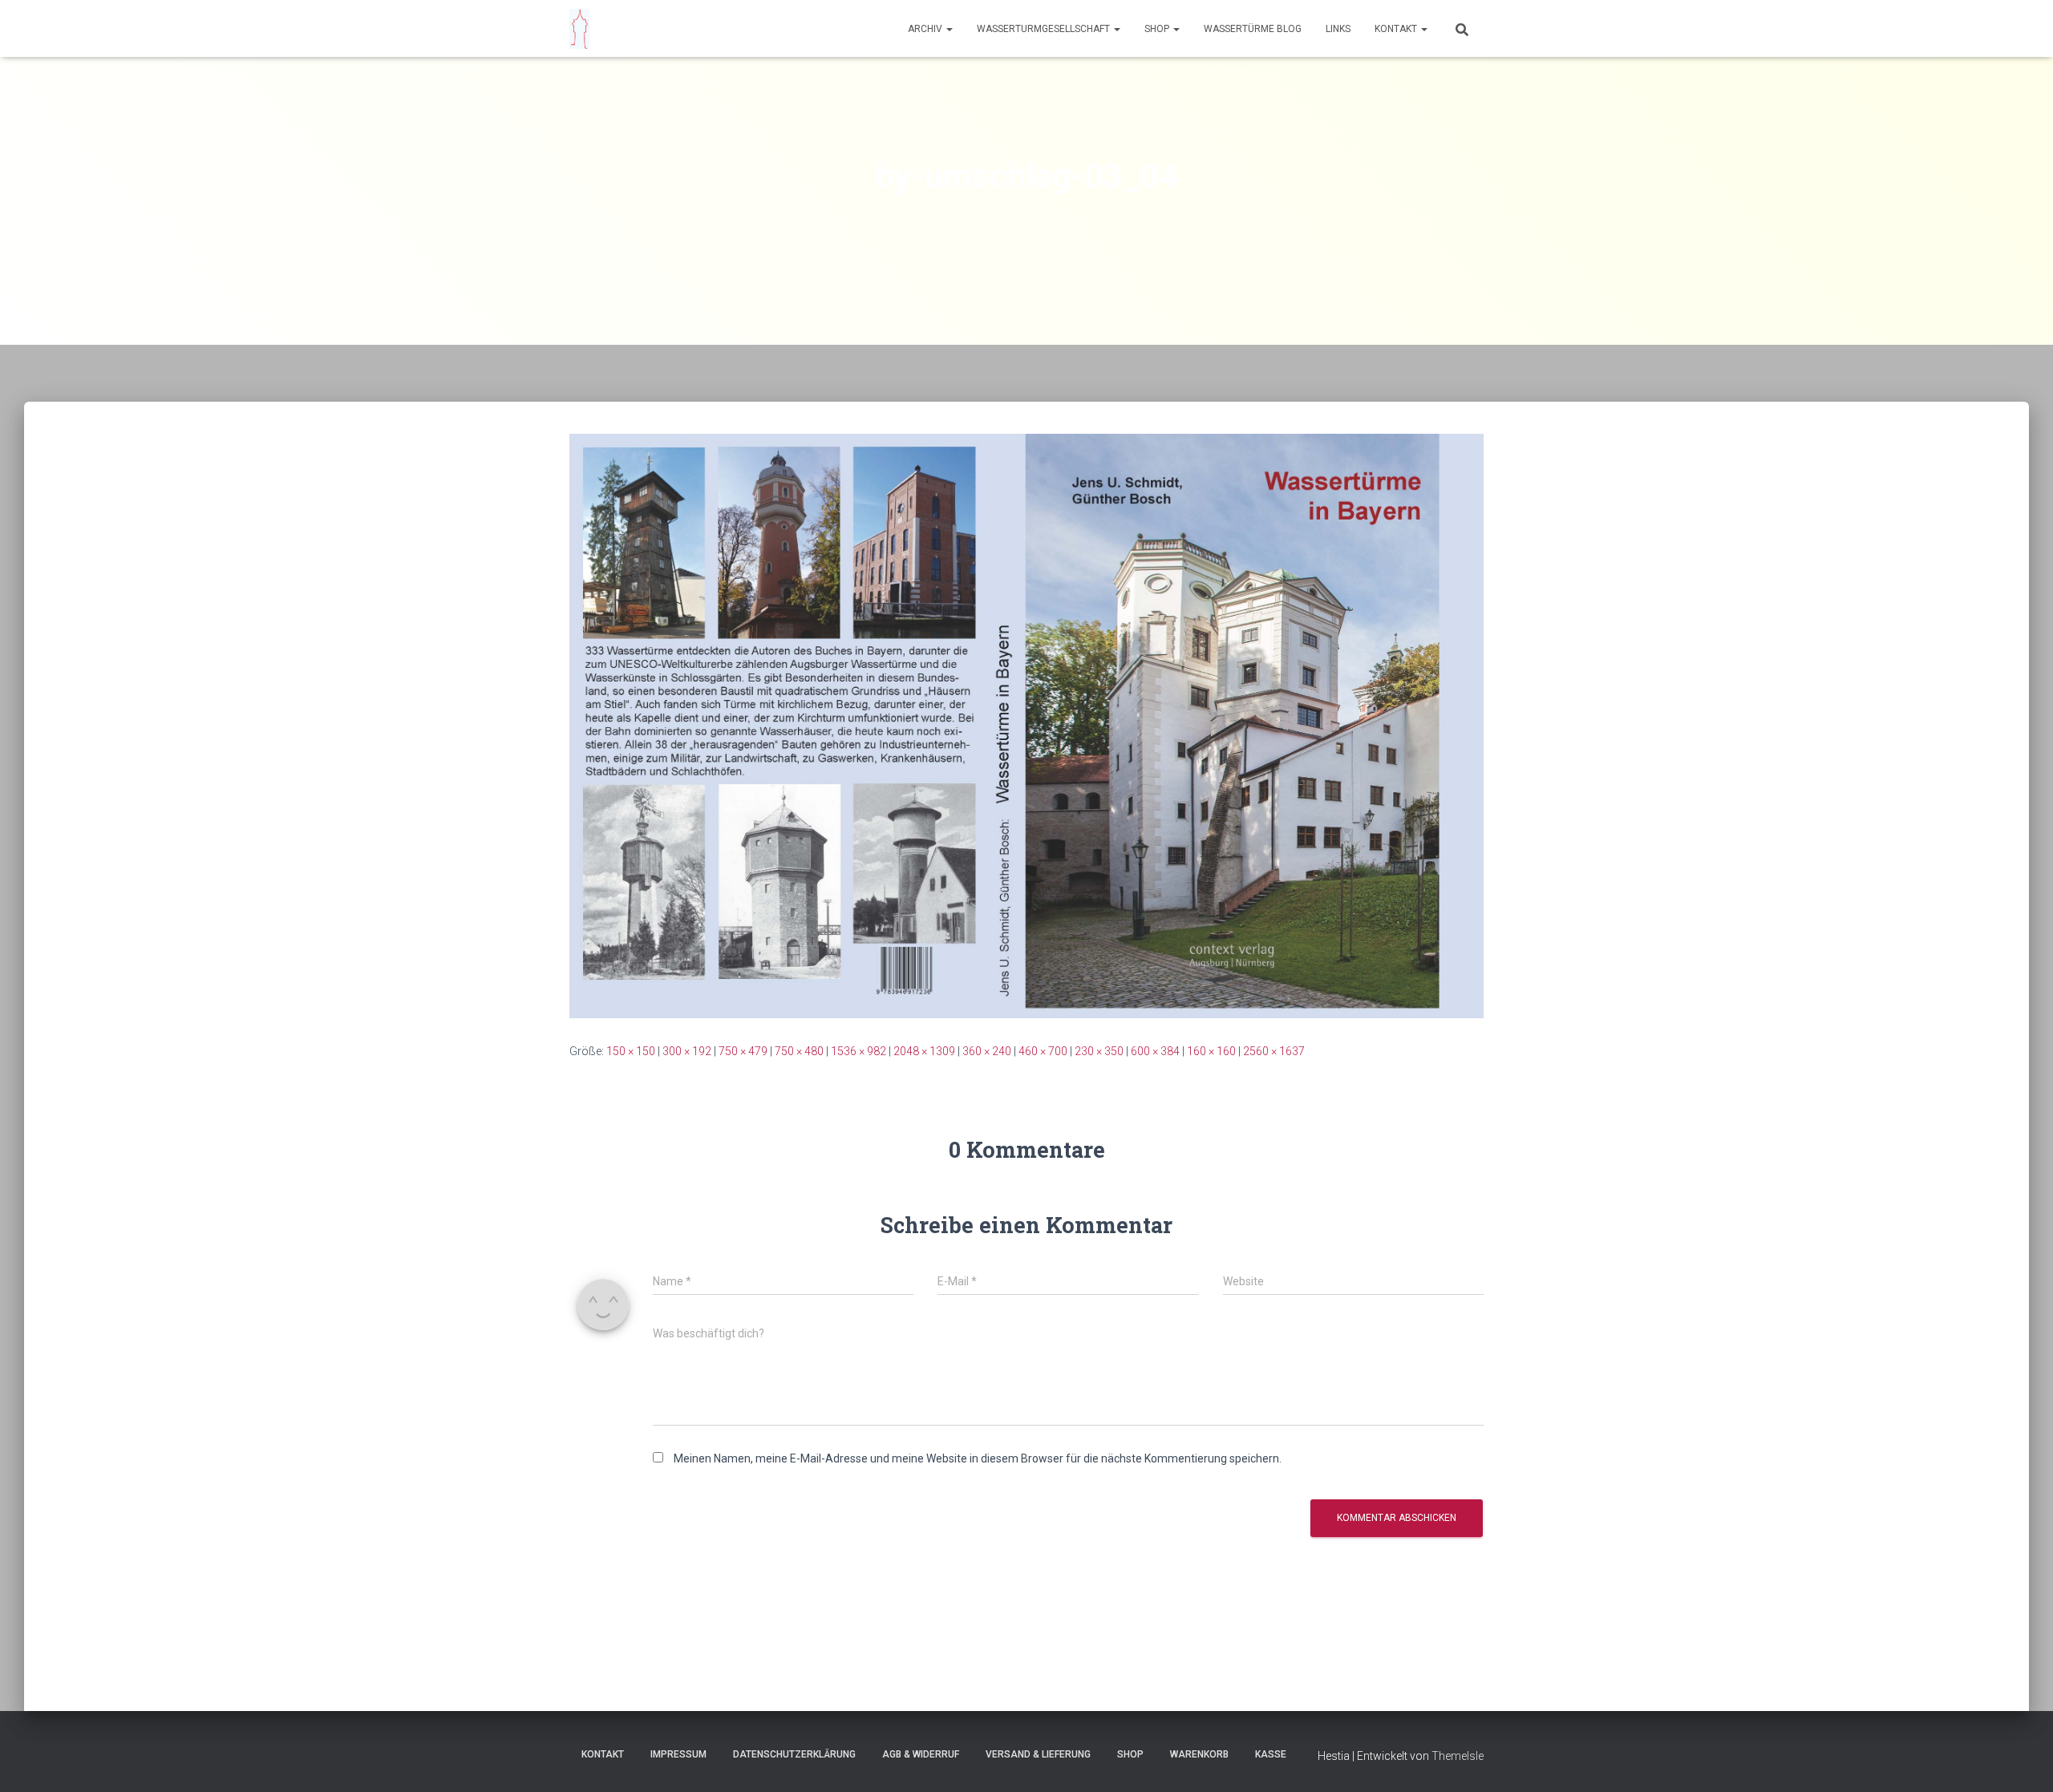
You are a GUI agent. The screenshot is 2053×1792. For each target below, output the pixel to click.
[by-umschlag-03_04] (1026, 725)
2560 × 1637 (1274, 1051)
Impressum (678, 1754)
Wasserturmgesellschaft (1045, 29)
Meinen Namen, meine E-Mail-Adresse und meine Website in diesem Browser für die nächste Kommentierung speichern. (978, 1458)
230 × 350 (1099, 1051)
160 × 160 (1211, 1051)
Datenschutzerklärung (794, 1754)
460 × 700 (1043, 1051)
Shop (1158, 29)
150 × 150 (631, 1051)
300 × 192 (687, 1051)
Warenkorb (1199, 1754)
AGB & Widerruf (921, 1754)
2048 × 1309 (924, 1051)
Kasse (1271, 1754)
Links (1338, 29)
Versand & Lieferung (1038, 1754)
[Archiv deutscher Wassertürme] (579, 29)
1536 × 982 (858, 1051)
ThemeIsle (1458, 1756)
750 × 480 (799, 1051)
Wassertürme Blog (1253, 29)
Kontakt (1397, 29)
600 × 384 (1155, 1051)
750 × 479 (743, 1051)
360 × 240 (987, 1051)
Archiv (926, 29)
